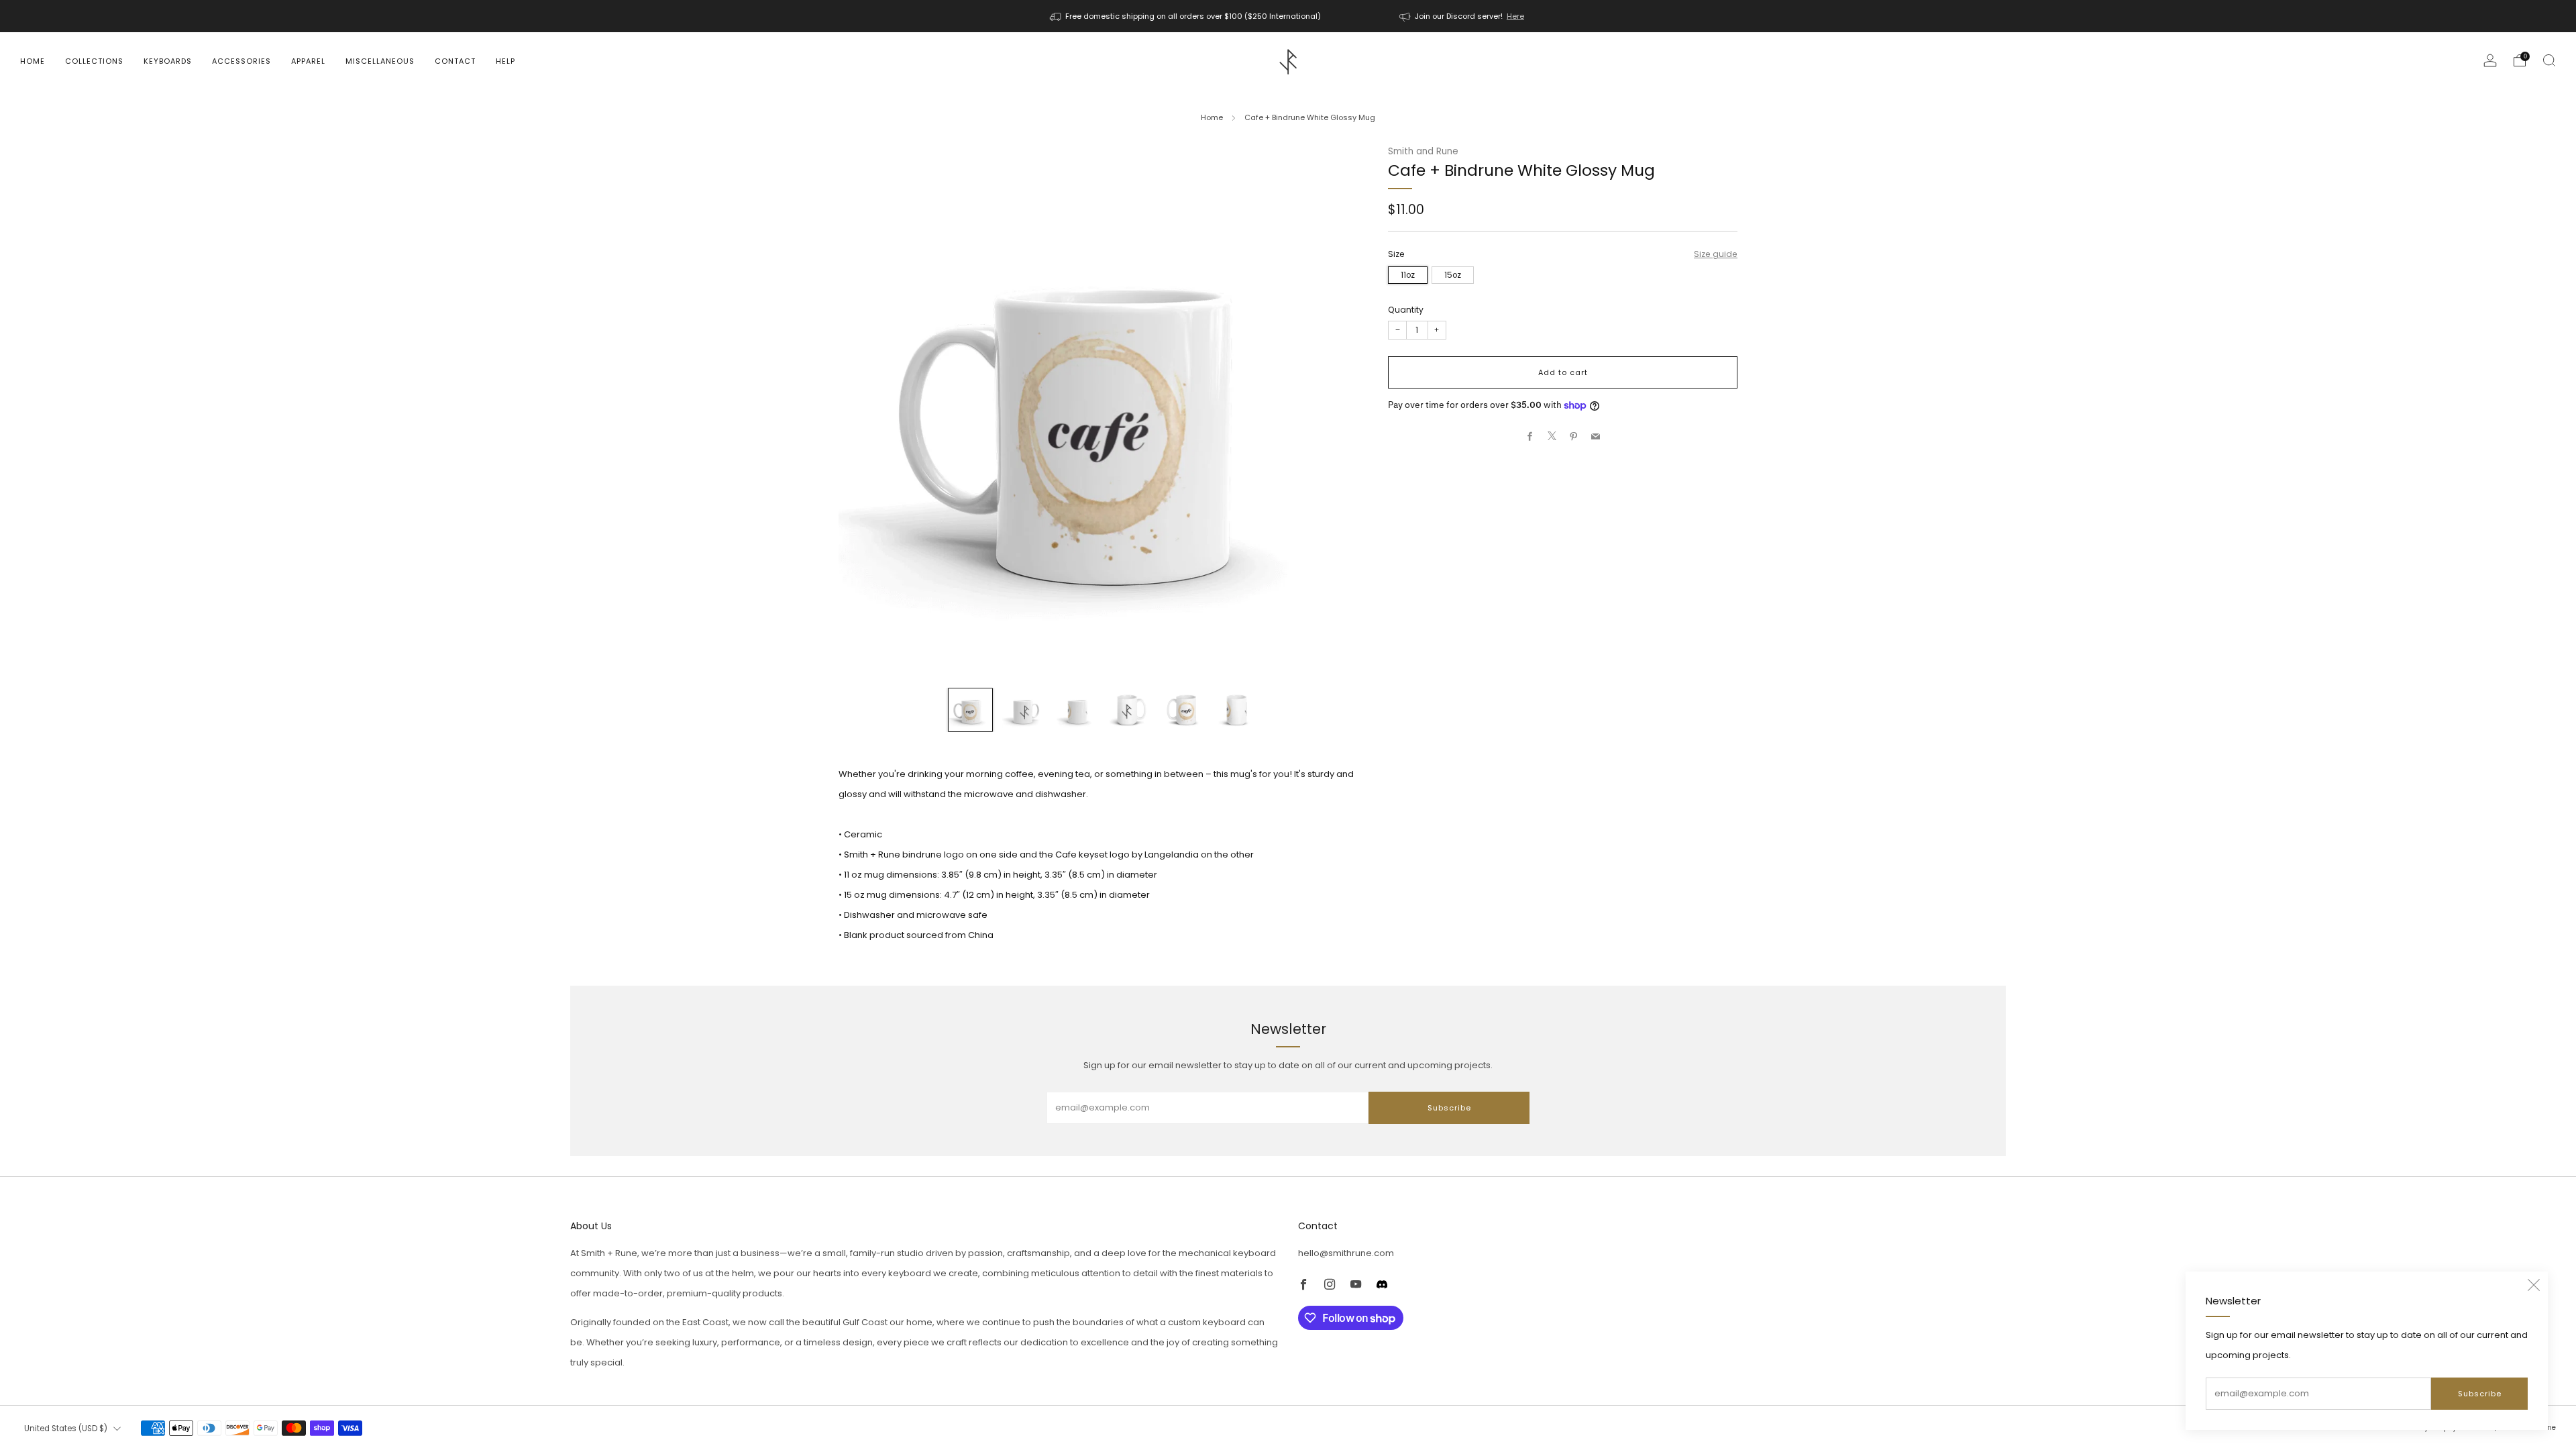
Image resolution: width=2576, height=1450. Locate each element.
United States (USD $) (66, 1429)
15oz (1453, 275)
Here (1515, 16)
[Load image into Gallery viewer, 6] (1236, 710)
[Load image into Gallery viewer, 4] (1130, 710)
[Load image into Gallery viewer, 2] (1024, 710)
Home (33, 61)
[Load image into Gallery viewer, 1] (970, 710)
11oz (1408, 275)
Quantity (1406, 310)
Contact (455, 61)
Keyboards (168, 61)
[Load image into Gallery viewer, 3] (1077, 710)
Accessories (241, 61)
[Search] (2549, 60)
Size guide (1716, 254)
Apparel (308, 61)
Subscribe (2480, 1394)
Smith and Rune (1423, 151)
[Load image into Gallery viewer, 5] (1183, 710)
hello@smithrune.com (1346, 1253)
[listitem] (1186, 16)
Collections (94, 61)
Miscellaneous (380, 61)
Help (505, 61)
